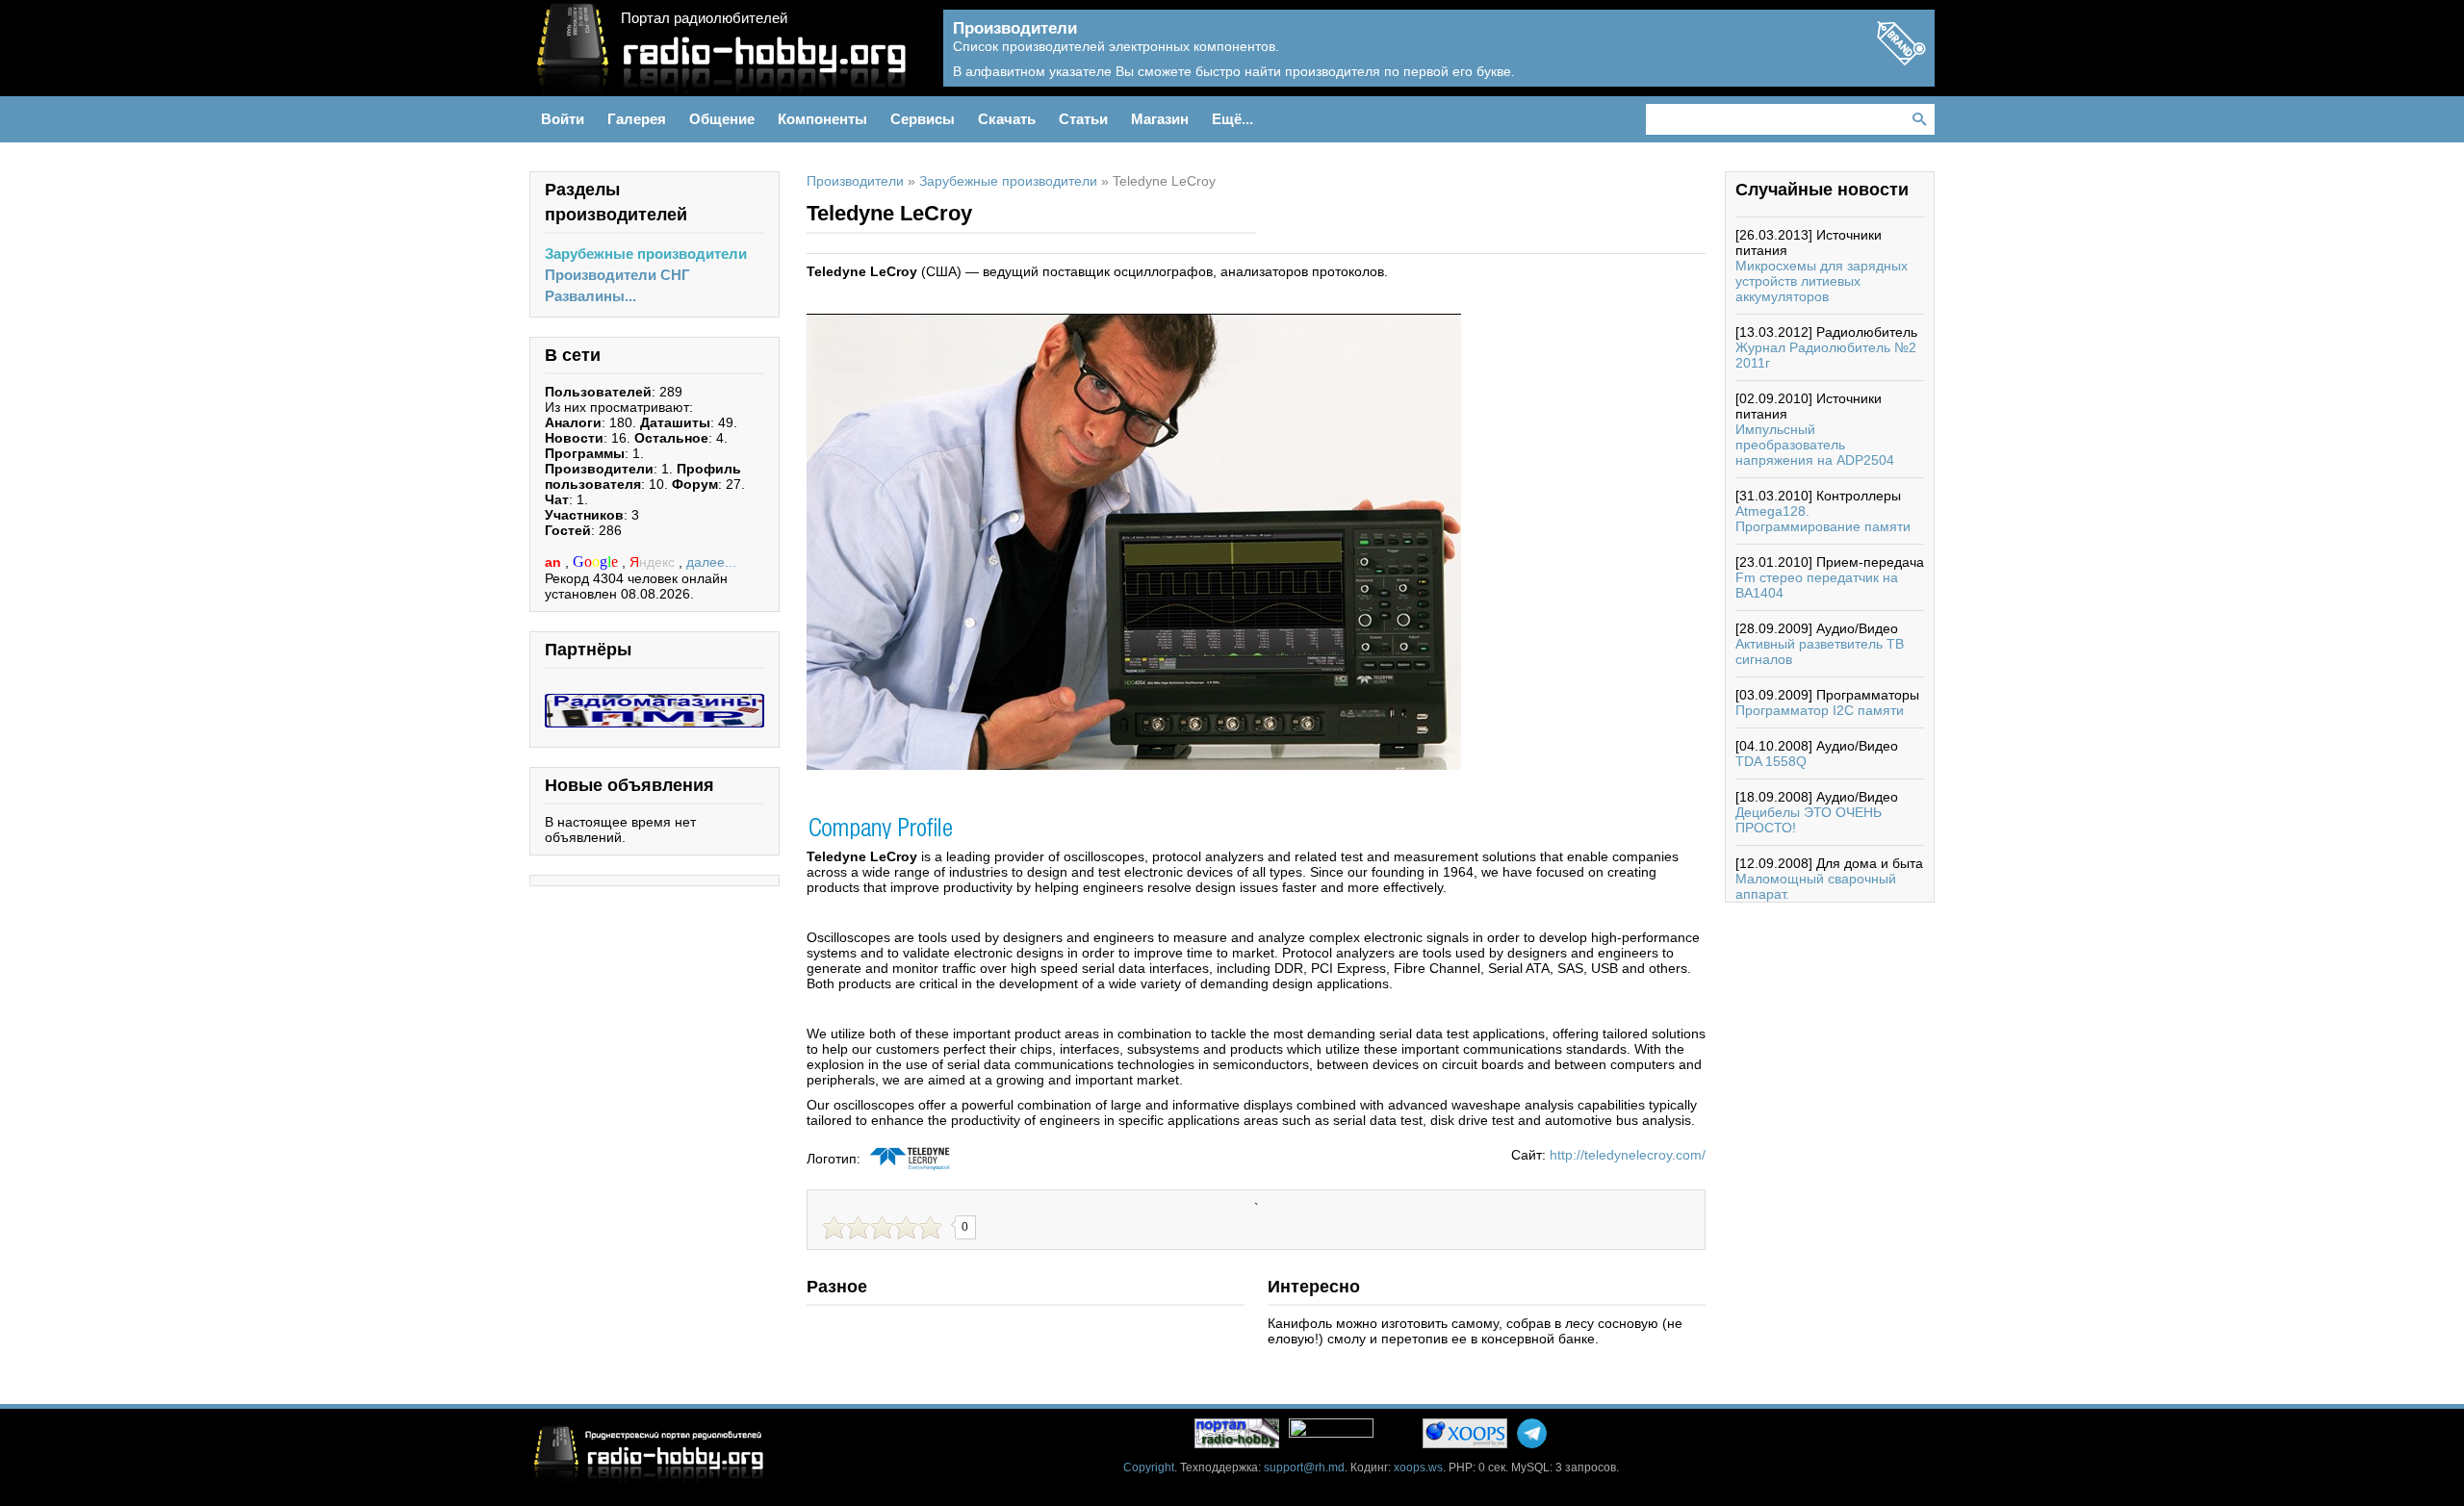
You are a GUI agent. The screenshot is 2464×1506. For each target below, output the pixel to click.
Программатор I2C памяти (1820, 710)
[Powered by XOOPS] (1465, 1433)
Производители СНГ (617, 275)
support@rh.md (1304, 1468)
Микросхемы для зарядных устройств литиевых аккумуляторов (1822, 281)
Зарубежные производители (646, 254)
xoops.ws (1418, 1468)
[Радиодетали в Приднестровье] (654, 702)
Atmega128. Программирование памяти (1823, 519)
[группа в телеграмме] (1532, 1433)
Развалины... (590, 296)
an (555, 562)
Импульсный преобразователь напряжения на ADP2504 (1815, 445)
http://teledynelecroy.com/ (1628, 1155)
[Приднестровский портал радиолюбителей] (1237, 1433)
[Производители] (1901, 60)
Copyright (1149, 1468)
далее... (711, 562)
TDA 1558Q (1771, 761)
